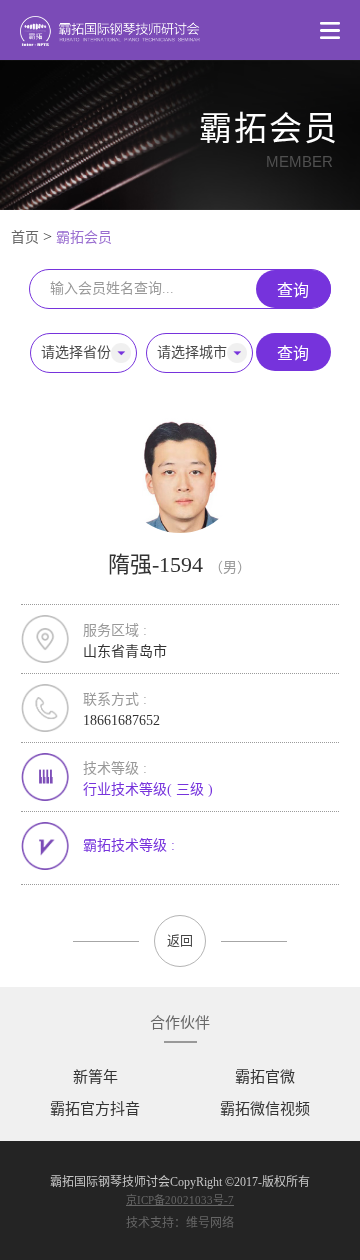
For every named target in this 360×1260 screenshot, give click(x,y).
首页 (25, 237)
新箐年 (95, 1077)
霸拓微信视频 (265, 1109)
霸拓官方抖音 (95, 1109)
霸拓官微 (265, 1077)
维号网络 (210, 1223)
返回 (180, 940)
